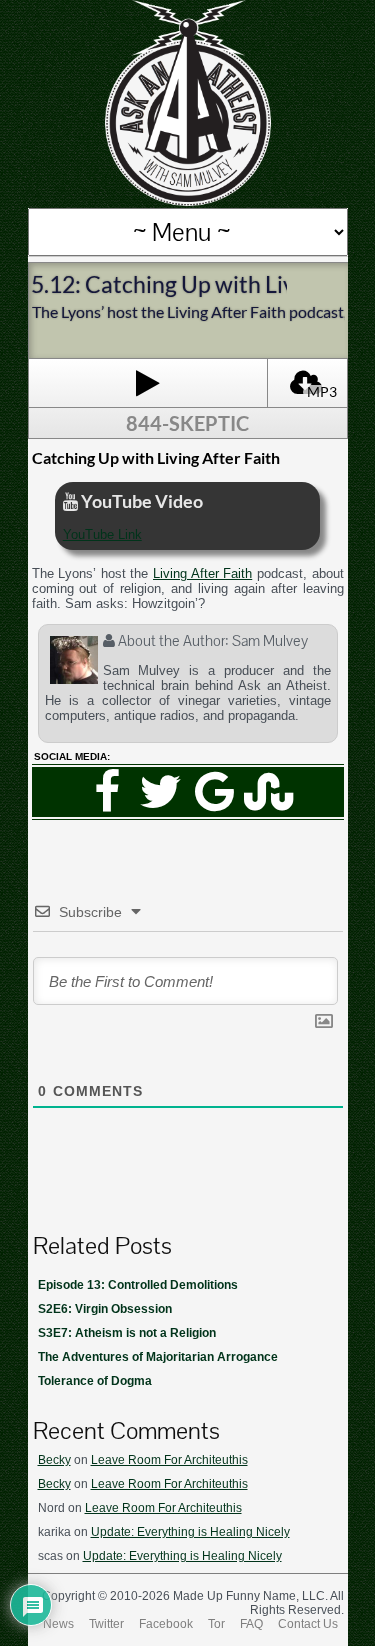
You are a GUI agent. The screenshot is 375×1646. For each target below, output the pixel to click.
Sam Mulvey (270, 640)
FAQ (251, 1624)
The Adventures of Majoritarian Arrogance (158, 1357)
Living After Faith (202, 573)
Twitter (106, 1624)
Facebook (166, 1624)
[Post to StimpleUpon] (269, 792)
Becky (54, 1460)
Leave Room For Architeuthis (169, 1460)
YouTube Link (102, 534)
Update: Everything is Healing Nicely (190, 1532)
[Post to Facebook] (107, 792)
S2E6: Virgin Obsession (105, 1309)
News (58, 1624)
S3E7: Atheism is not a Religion (127, 1333)
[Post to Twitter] (161, 792)
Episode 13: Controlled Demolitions (138, 1285)
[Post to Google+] (215, 792)
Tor (216, 1624)
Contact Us (308, 1624)
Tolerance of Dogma (95, 1381)
